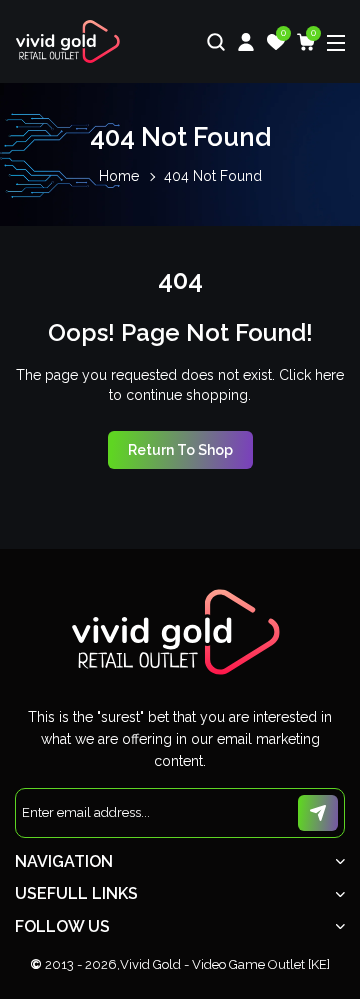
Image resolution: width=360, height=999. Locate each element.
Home (119, 176)
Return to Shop (180, 450)
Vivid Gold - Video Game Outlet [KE (223, 964)
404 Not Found (213, 176)
